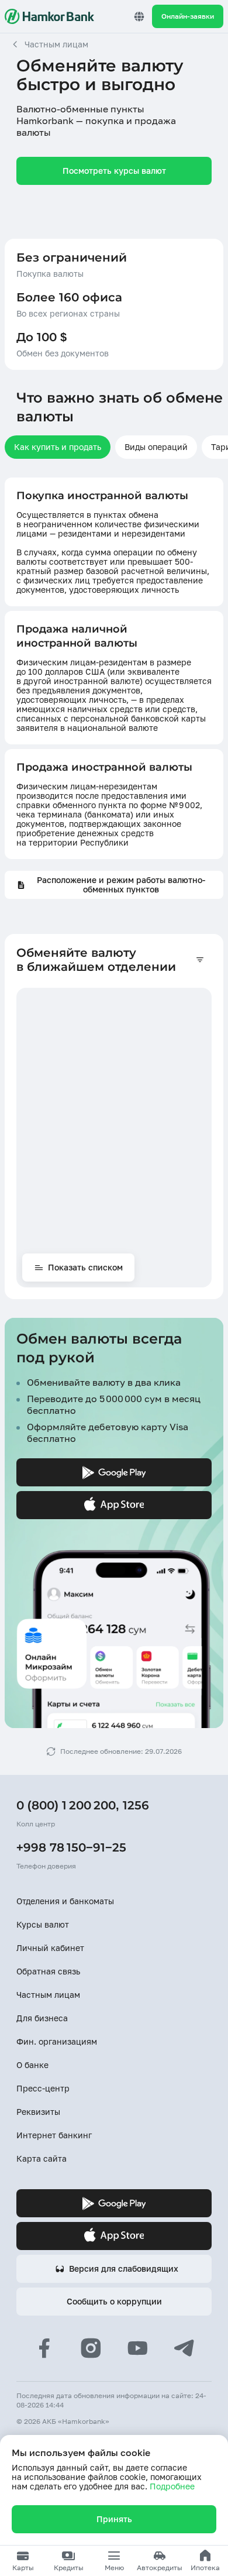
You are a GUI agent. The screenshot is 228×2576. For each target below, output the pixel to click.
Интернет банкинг (54, 2135)
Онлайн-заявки (188, 16)
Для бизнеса (42, 2018)
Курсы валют (43, 1924)
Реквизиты (38, 2112)
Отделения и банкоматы (65, 1901)
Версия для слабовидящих (124, 2268)
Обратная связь (48, 1971)
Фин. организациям (57, 2041)
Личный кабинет (50, 1948)
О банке (32, 2065)
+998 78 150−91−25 (71, 1847)
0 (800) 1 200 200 (66, 1805)
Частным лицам (48, 1995)
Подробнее (172, 2486)
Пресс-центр (43, 2088)
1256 (136, 1805)
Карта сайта (42, 2158)
